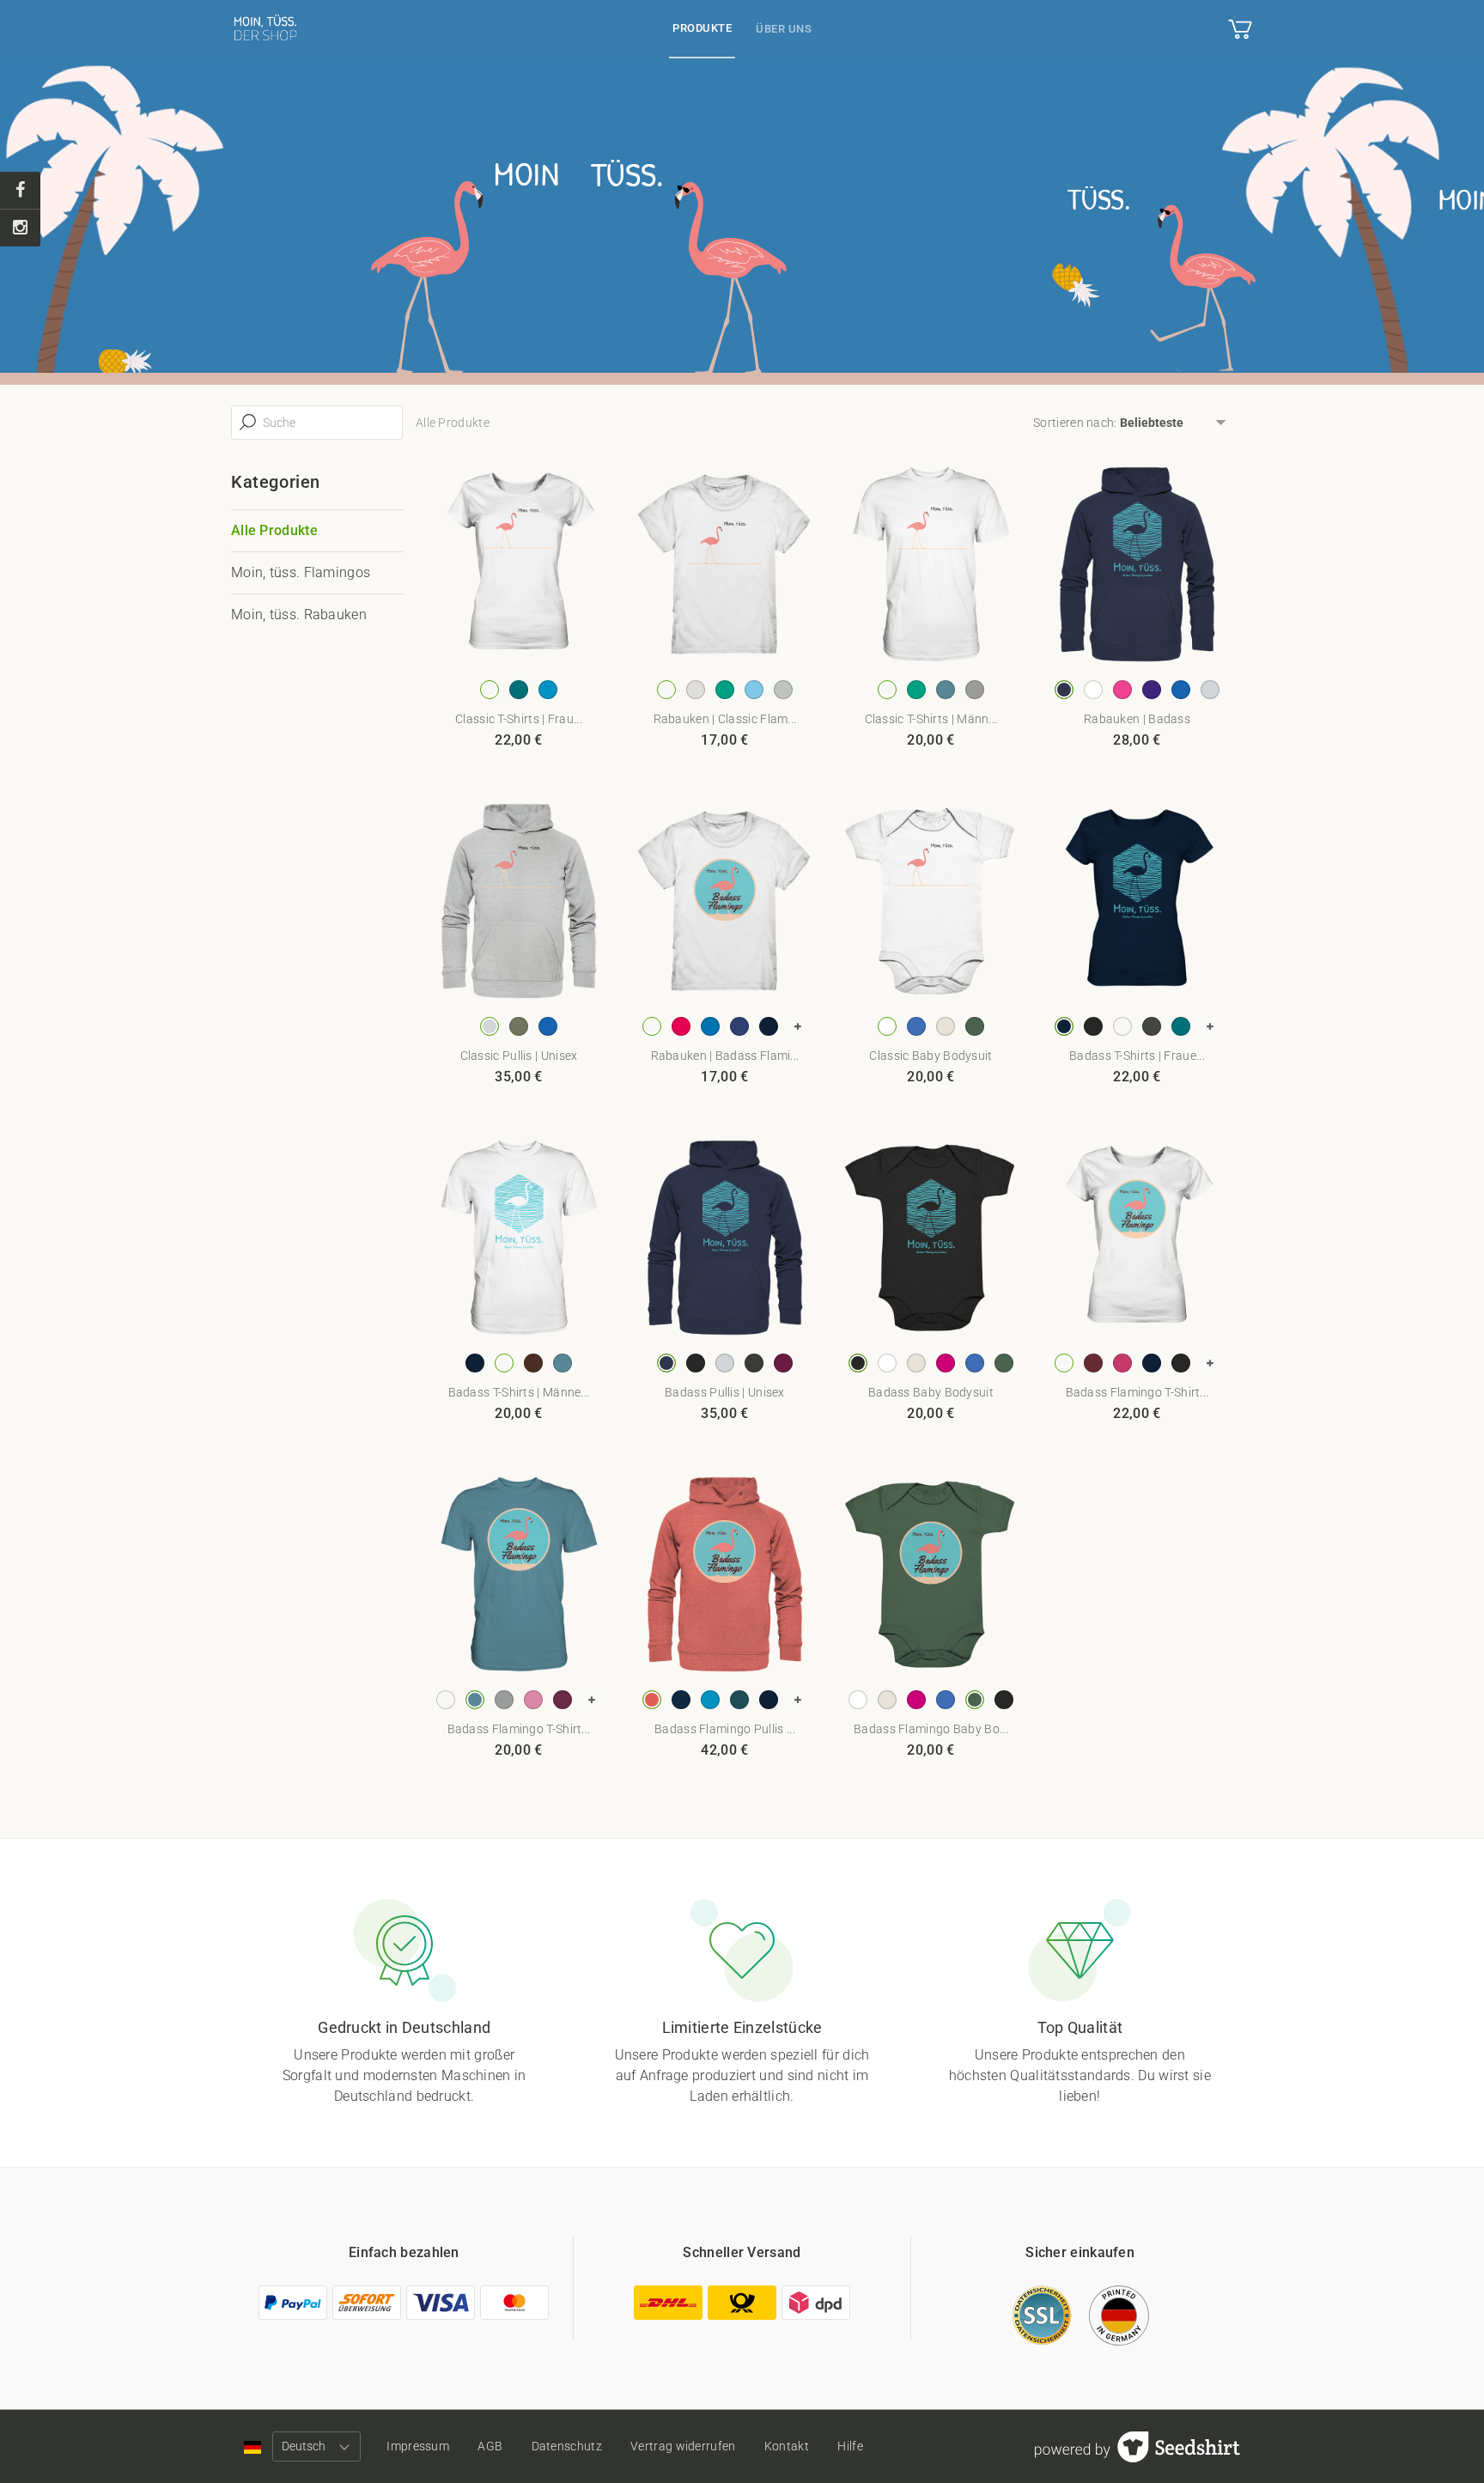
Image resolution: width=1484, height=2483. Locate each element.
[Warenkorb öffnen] (1240, 29)
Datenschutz (567, 2446)
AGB (490, 2446)
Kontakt (787, 2446)
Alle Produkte (274, 530)
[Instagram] (20, 228)
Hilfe (850, 2446)
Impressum (418, 2446)
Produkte (702, 28)
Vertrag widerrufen (683, 2446)
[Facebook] (20, 191)
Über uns (784, 29)
